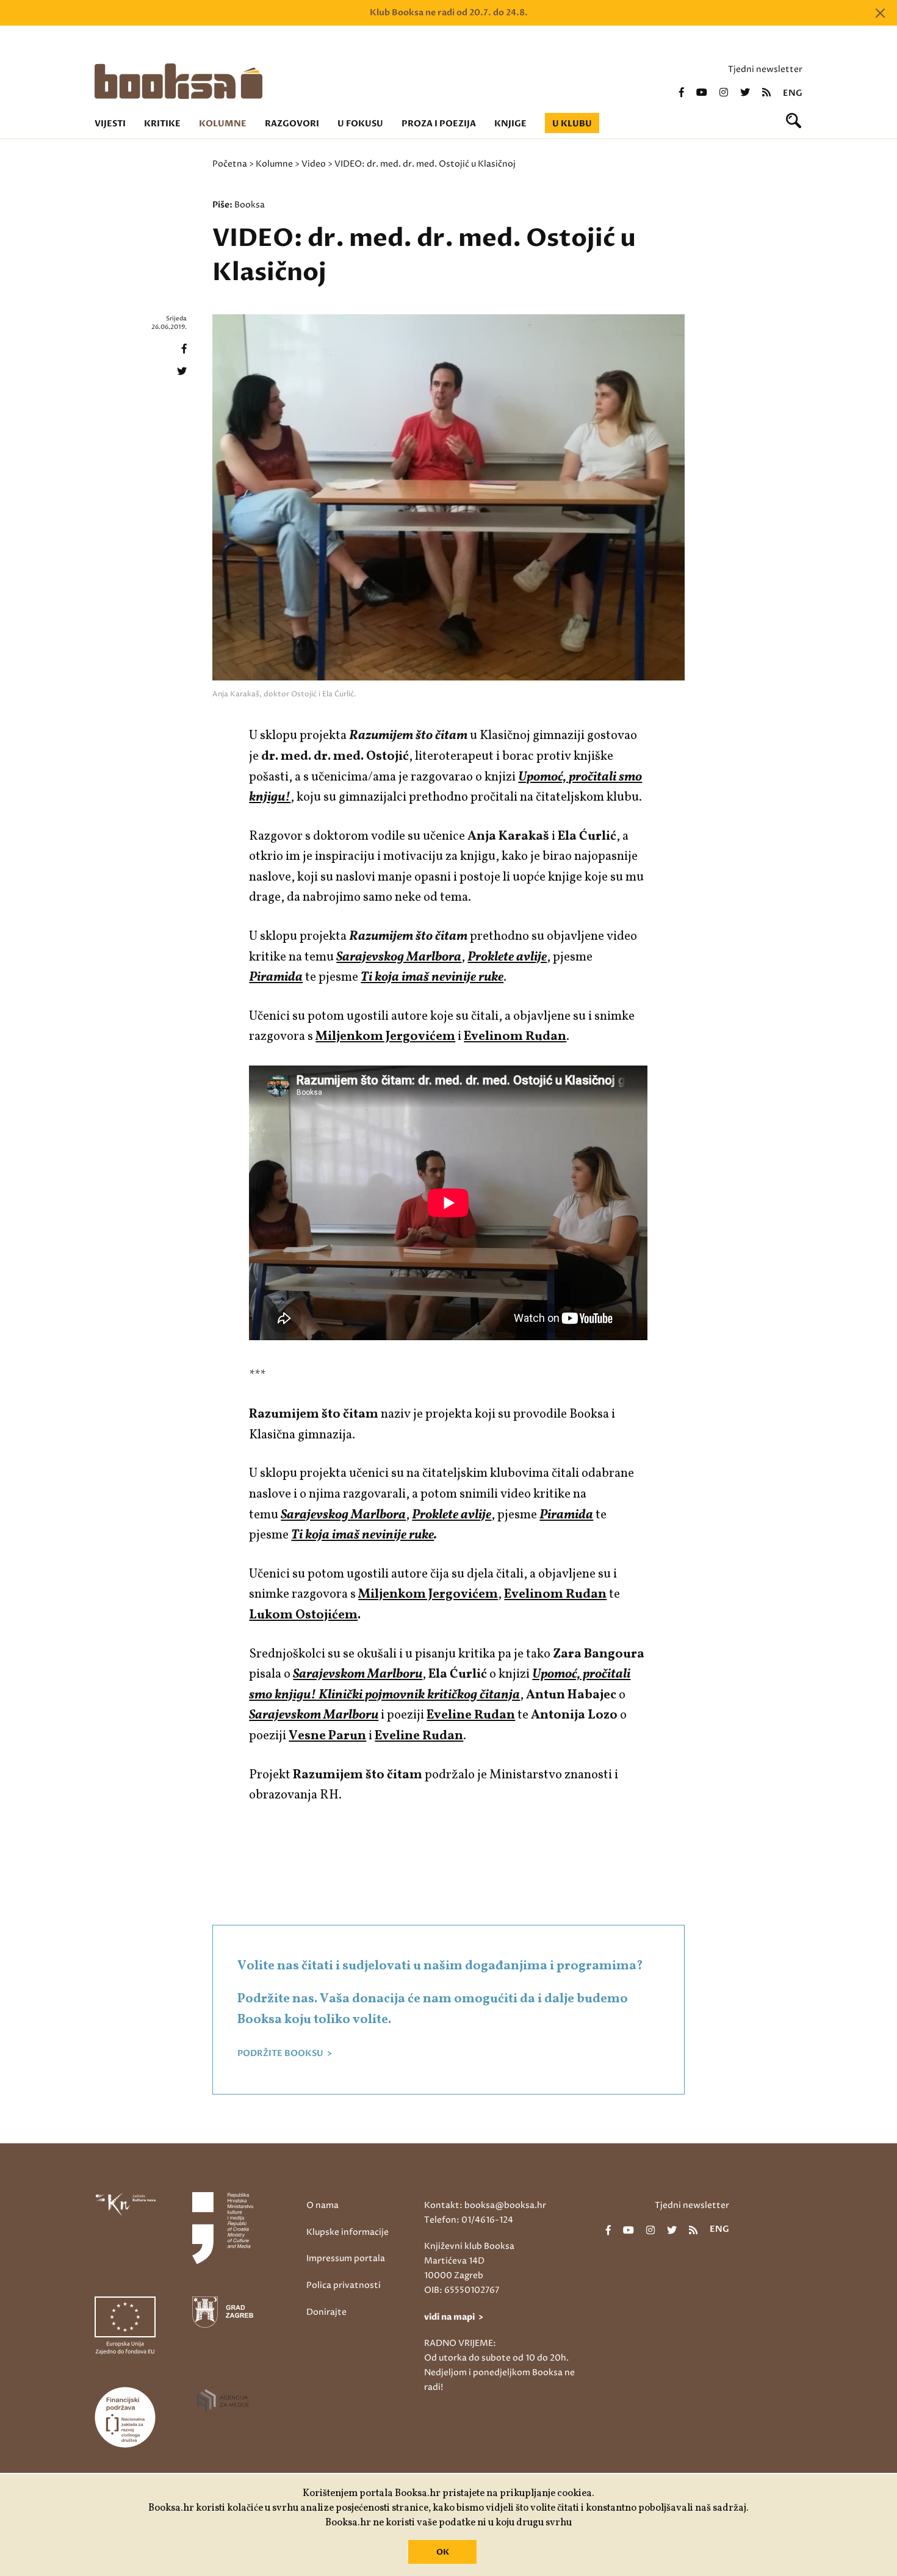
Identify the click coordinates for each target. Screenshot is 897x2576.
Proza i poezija (439, 124)
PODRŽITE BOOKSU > (285, 2054)
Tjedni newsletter (765, 69)
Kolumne (223, 124)
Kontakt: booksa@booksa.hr (485, 2205)
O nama (322, 2205)
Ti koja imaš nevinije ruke (362, 1535)
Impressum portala (346, 2258)
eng (793, 93)
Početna (230, 164)
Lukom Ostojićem (303, 1615)
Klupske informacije (348, 2232)
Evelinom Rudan (515, 1037)
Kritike (162, 124)
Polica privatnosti (344, 2285)
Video (314, 164)
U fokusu (360, 124)
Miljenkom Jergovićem (428, 1594)
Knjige (510, 124)
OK (443, 2552)
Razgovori (292, 124)
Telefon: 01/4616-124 (469, 2220)
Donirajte (326, 2312)
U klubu (572, 124)
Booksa (250, 205)
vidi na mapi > (454, 2317)
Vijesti (110, 124)
